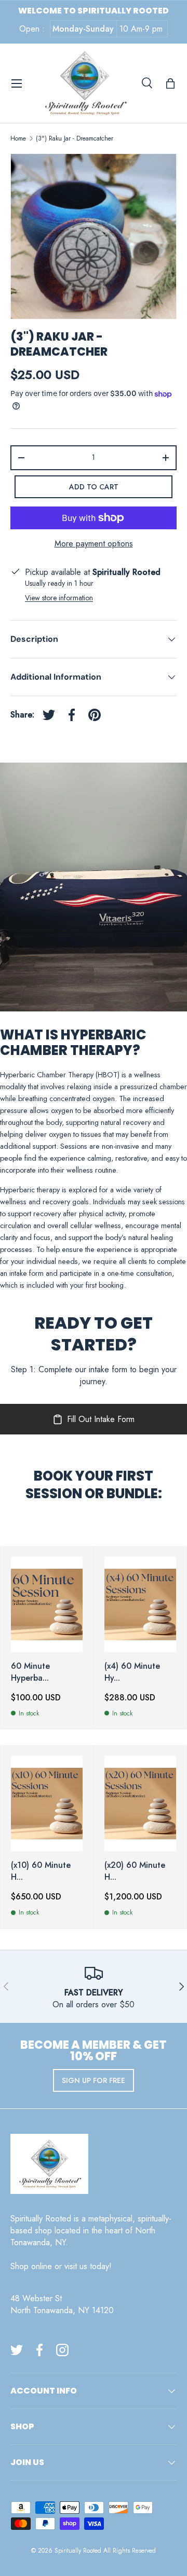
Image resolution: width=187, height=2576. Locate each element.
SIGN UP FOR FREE (94, 2080)
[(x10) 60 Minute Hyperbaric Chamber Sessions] (47, 1804)
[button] (170, 83)
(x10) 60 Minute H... (41, 1871)
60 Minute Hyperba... (30, 1672)
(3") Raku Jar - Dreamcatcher (75, 138)
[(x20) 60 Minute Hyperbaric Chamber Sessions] (140, 1804)
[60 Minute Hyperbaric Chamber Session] (47, 1604)
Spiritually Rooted (78, 2551)
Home (18, 138)
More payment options (94, 544)
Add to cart (94, 487)
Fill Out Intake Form (101, 1419)
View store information (59, 598)
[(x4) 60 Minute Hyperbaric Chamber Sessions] (140, 1604)
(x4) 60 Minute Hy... (132, 1672)
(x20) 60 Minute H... (135, 1871)
